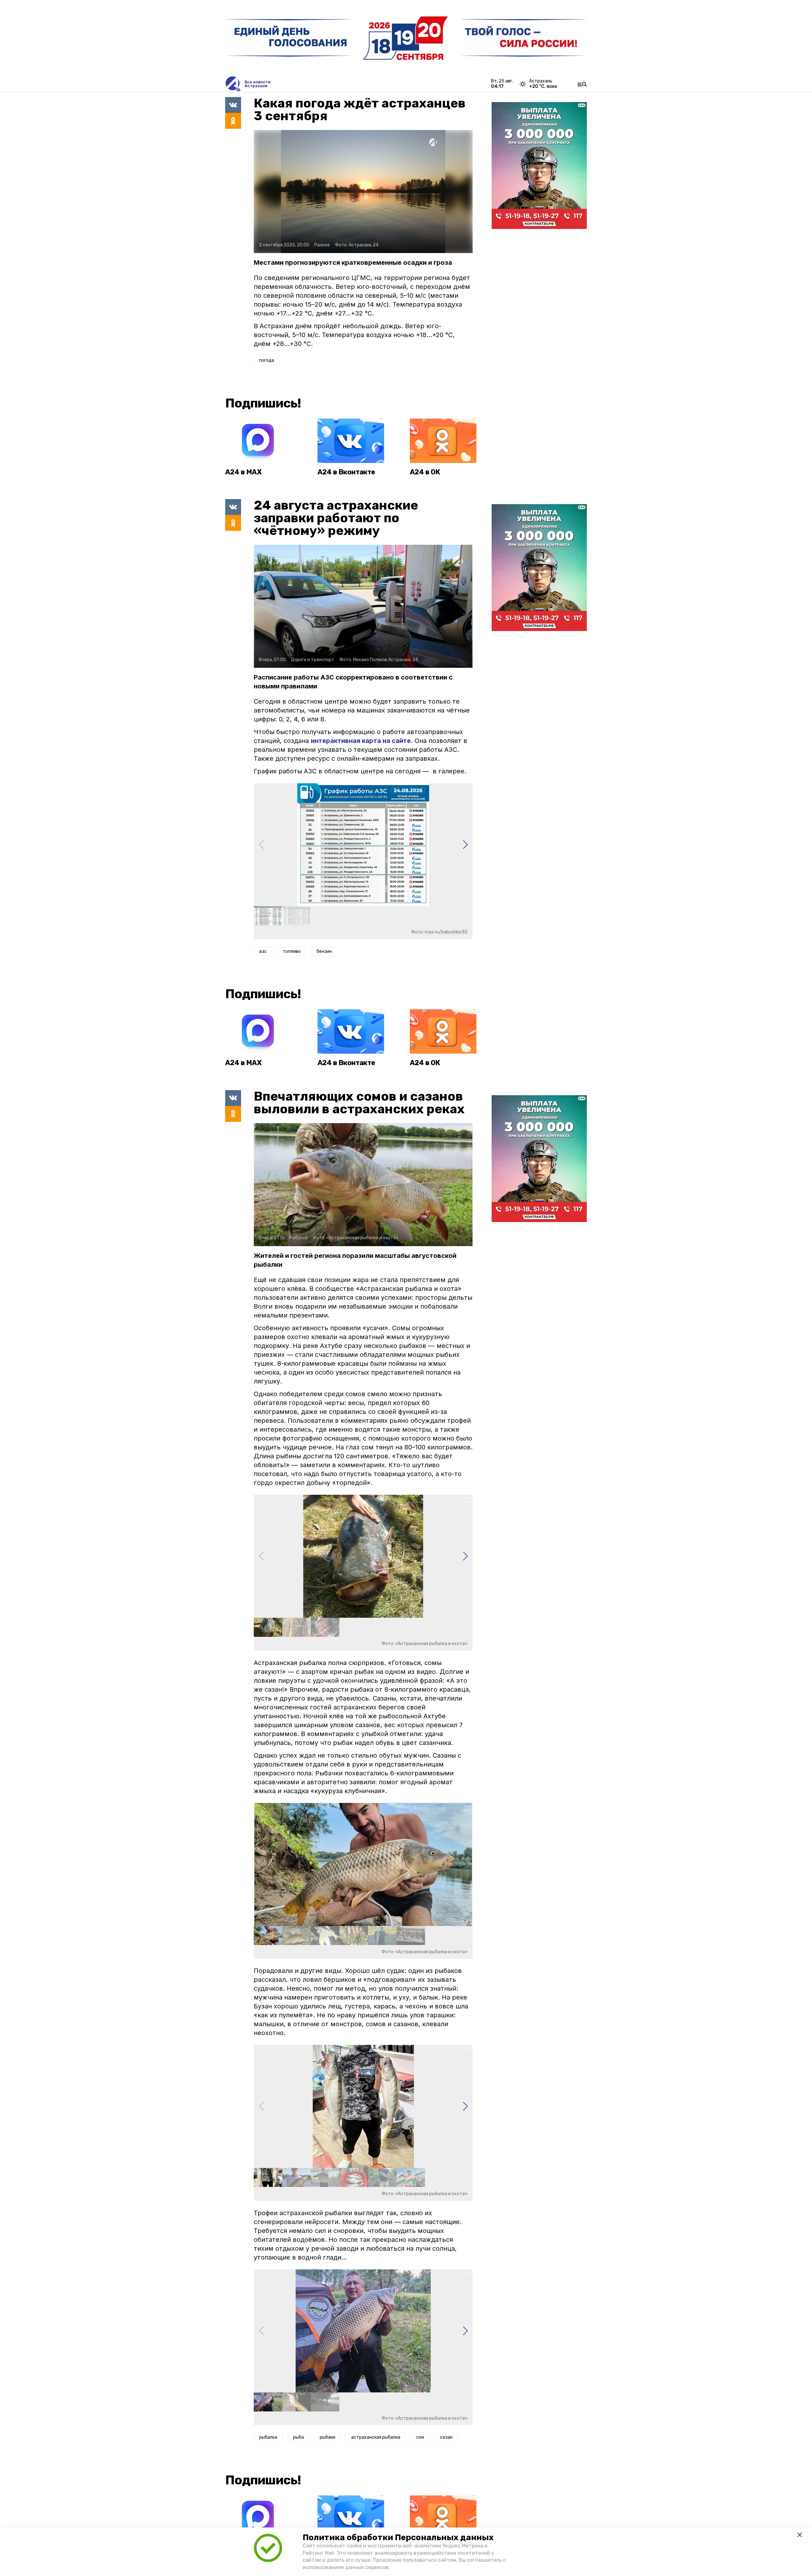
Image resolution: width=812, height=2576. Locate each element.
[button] (465, 845)
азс (263, 951)
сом (420, 2437)
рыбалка (268, 2437)
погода (267, 360)
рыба (298, 2437)
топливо (292, 951)
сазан (446, 2437)
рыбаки (327, 2437)
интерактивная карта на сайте (361, 741)
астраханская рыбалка (376, 2437)
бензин (324, 951)
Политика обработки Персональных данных (398, 2537)
